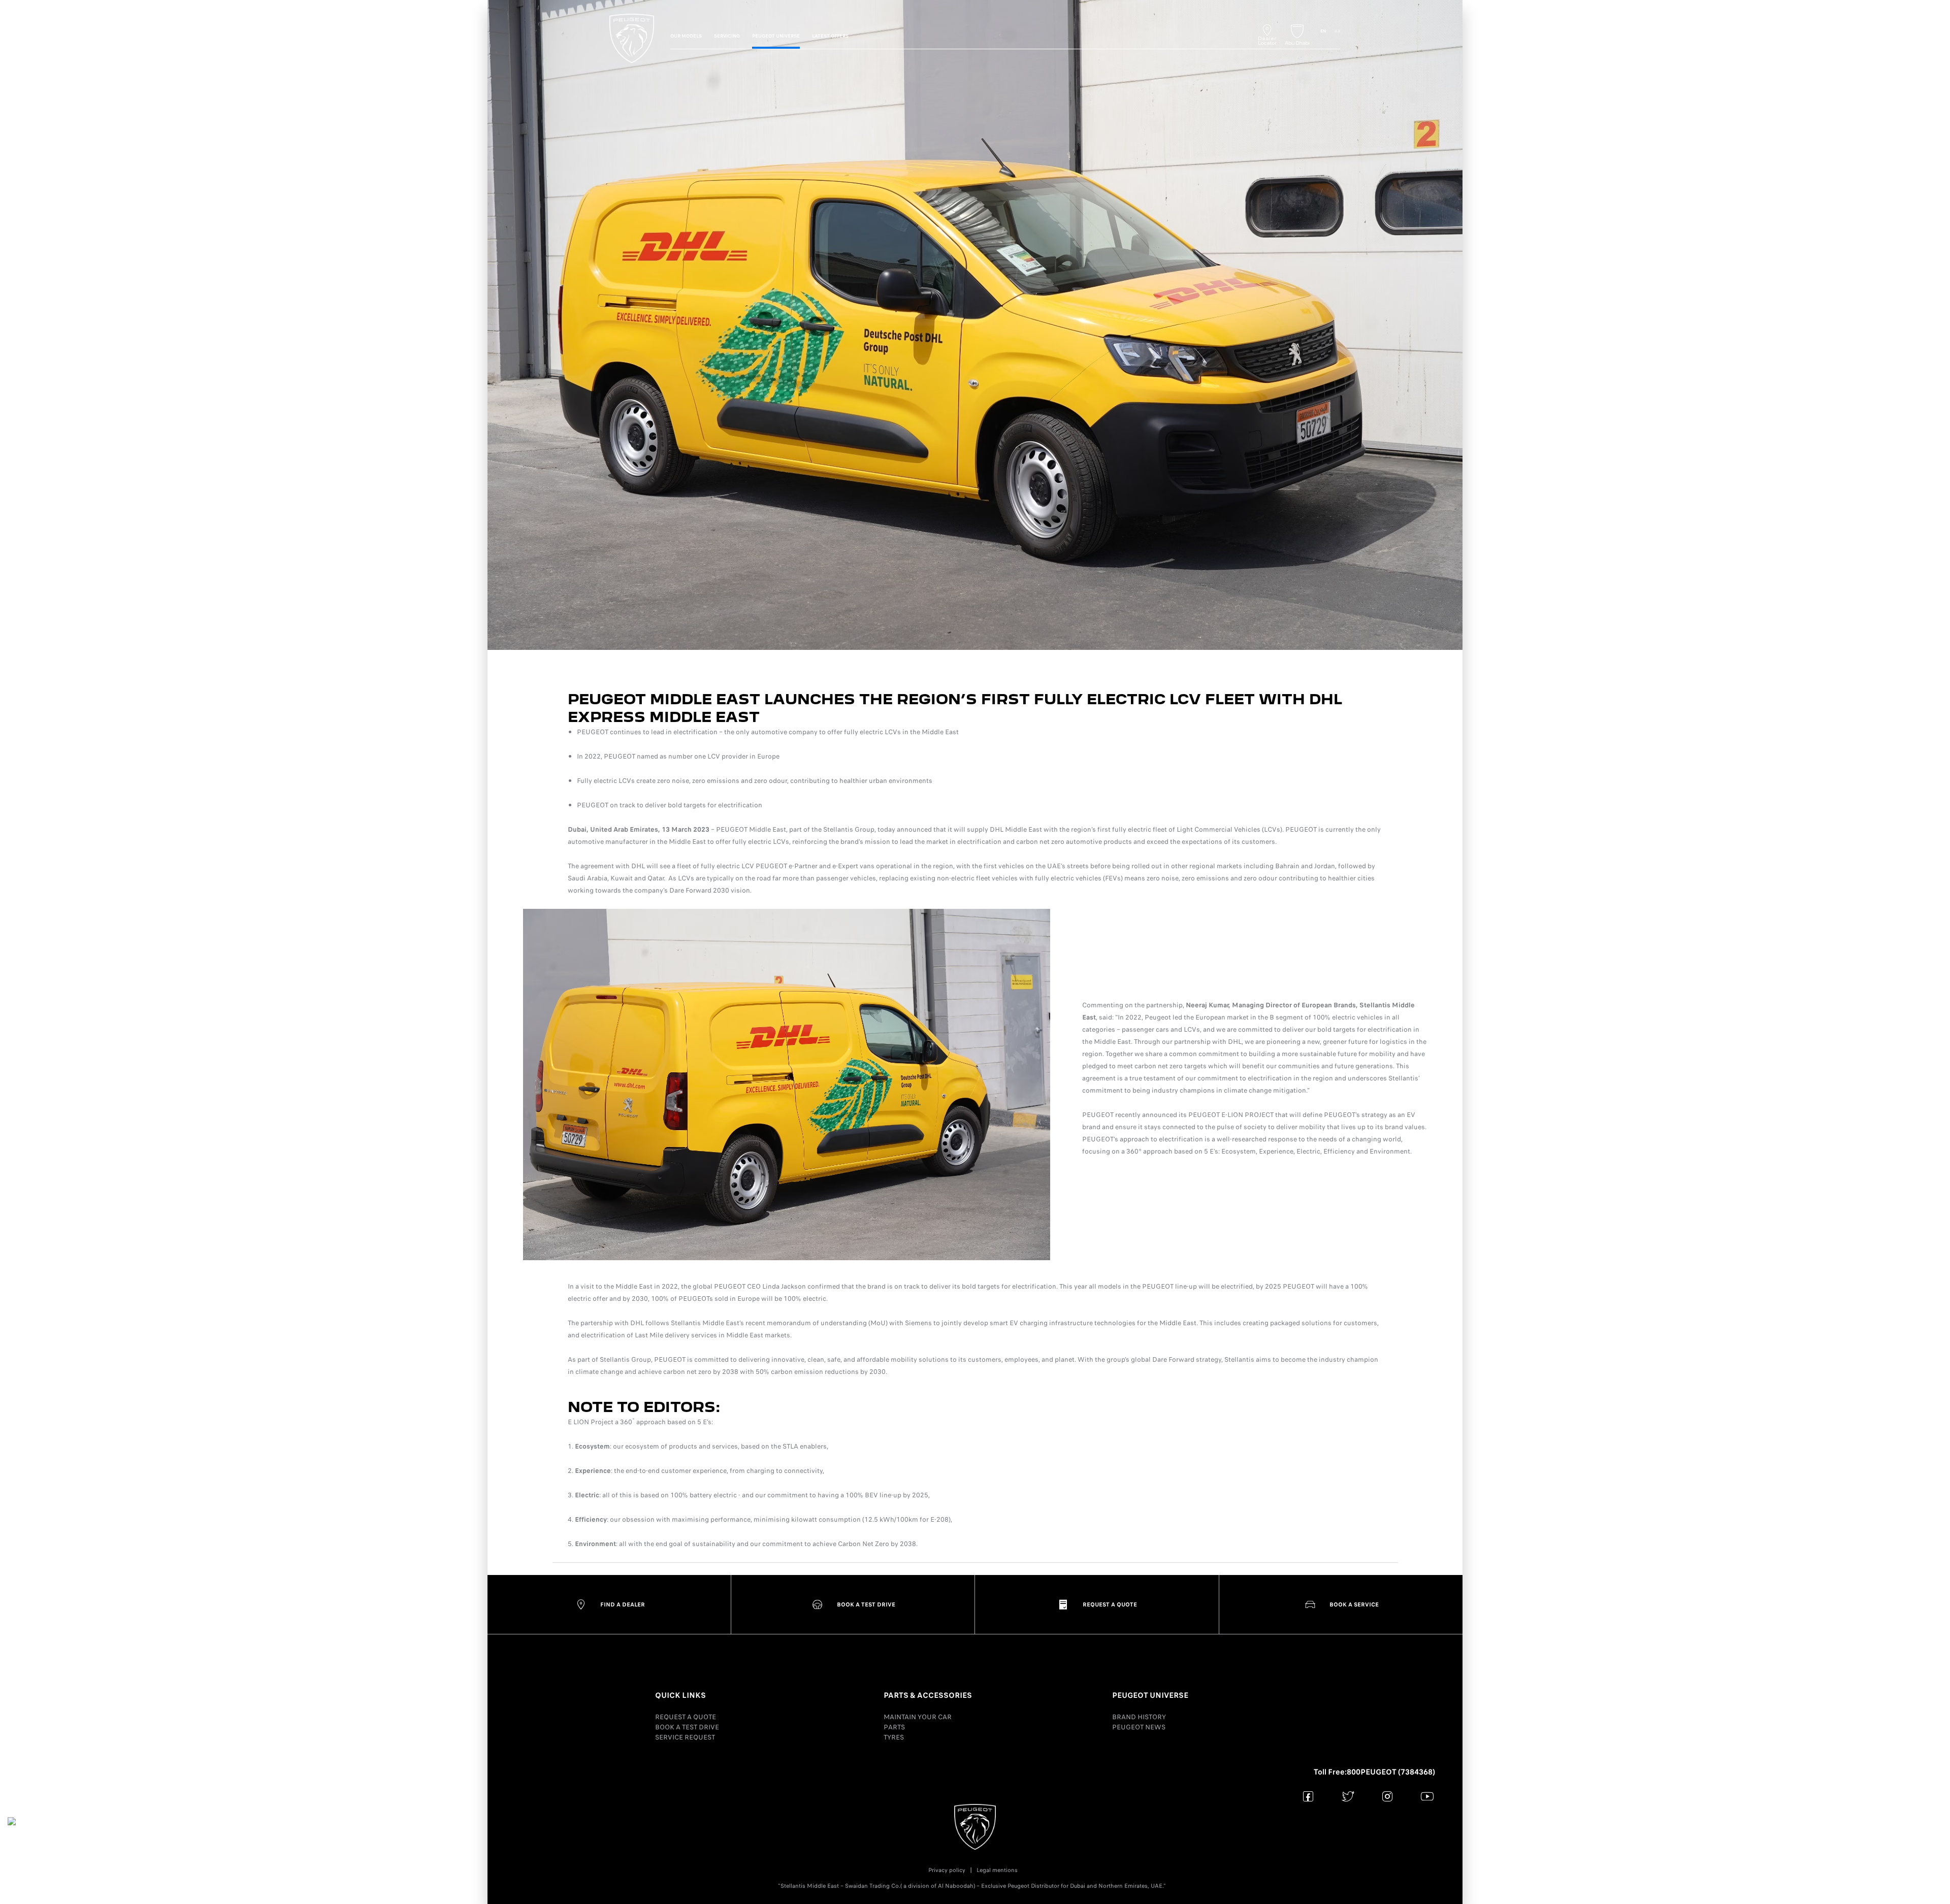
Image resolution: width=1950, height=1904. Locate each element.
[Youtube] (1427, 1796)
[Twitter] (1348, 1796)
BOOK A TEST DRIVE (687, 1727)
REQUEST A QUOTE (686, 1717)
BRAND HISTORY (1139, 1717)
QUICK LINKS (680, 1695)
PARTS (894, 1727)
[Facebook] (1308, 1796)
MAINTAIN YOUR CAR (918, 1717)
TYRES (894, 1737)
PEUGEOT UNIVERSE (1150, 1695)
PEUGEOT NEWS (1139, 1727)
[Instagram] (1388, 1796)
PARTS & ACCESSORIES (928, 1695)
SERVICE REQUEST (685, 1737)
